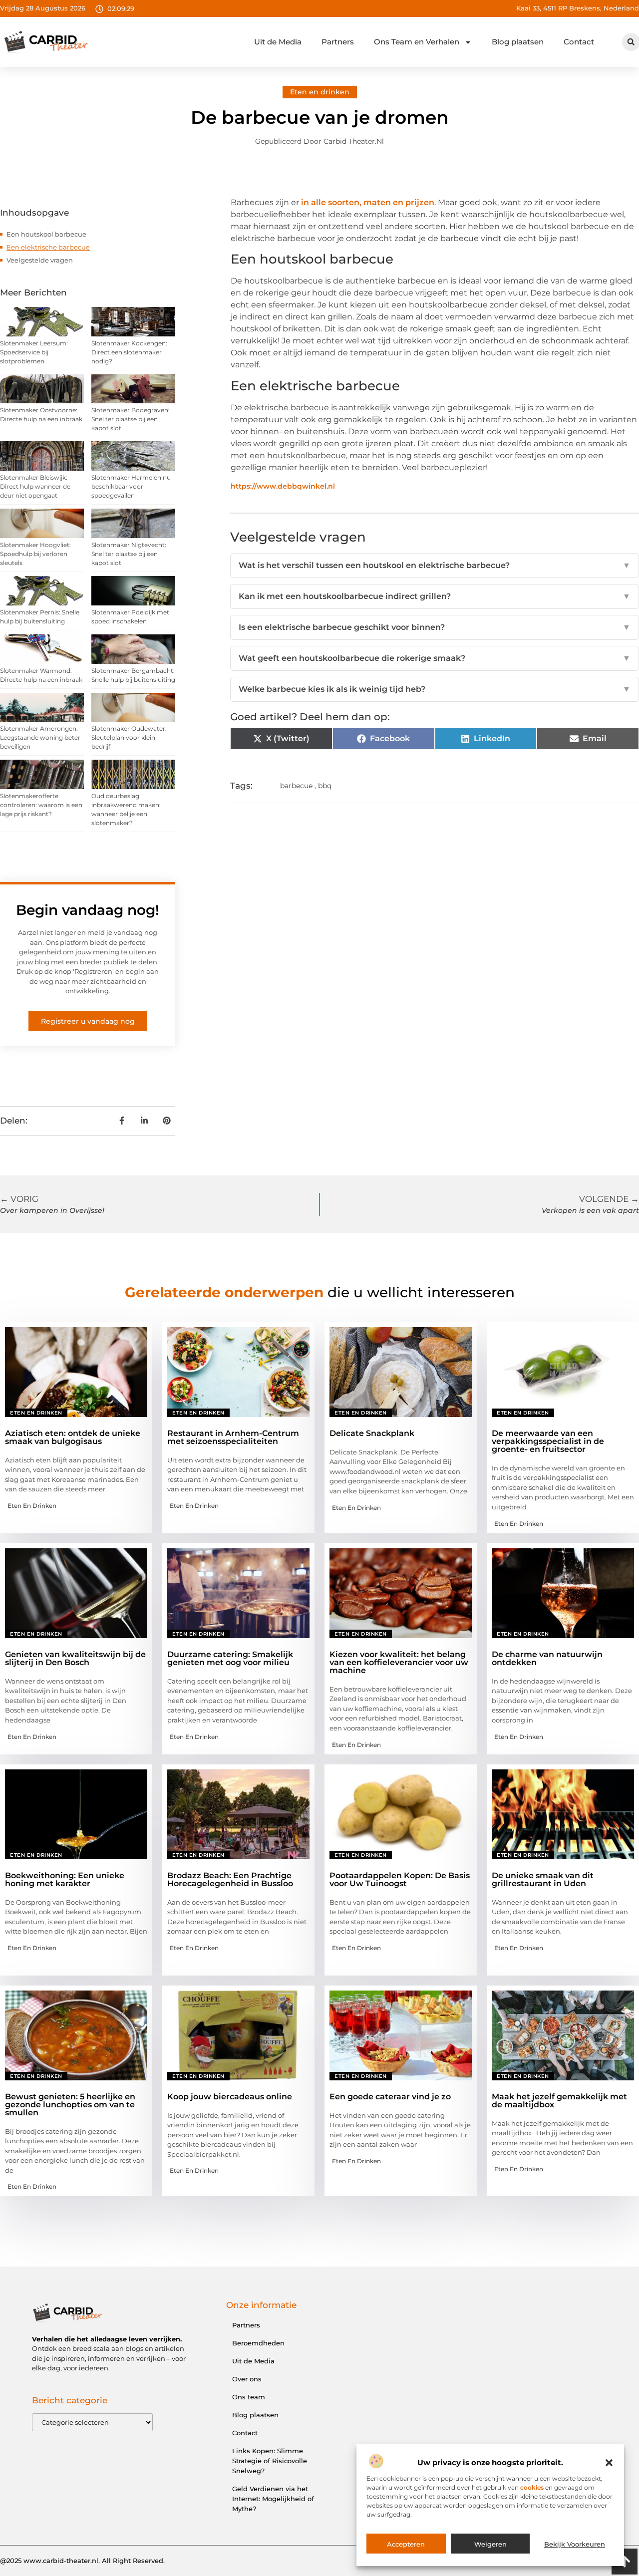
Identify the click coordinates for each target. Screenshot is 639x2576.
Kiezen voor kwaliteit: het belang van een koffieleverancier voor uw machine (399, 1662)
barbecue (296, 786)
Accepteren (406, 2544)
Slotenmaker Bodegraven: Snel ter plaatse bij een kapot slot (131, 419)
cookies (532, 2487)
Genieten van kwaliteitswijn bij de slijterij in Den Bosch (75, 1658)
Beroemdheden (258, 2343)
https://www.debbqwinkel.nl (283, 486)
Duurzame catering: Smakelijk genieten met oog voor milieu (230, 1658)
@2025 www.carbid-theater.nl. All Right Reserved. (82, 2561)
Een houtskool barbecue (46, 234)
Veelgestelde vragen (40, 260)
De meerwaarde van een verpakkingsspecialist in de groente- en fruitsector (548, 1441)
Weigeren (490, 2544)
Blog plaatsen (518, 42)
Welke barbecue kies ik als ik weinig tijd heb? (435, 689)
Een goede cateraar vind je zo (390, 2097)
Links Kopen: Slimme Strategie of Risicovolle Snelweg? (270, 2461)
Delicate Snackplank (372, 1433)
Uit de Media (278, 42)
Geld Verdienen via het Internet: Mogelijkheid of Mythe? (273, 2499)
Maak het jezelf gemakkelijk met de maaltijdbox (559, 2101)
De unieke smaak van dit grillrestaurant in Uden (543, 1879)
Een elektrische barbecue (48, 247)
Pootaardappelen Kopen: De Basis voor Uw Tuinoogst (400, 1879)
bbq (325, 786)
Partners (338, 42)
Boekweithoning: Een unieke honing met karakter (65, 1879)
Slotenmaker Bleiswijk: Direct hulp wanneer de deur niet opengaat (35, 486)
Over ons (247, 2379)
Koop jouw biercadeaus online (230, 2097)
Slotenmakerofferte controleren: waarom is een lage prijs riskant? (41, 805)
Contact (579, 42)
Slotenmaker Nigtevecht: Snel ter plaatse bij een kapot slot (129, 554)
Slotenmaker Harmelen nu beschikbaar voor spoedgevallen (131, 486)
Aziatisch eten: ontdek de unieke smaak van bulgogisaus (73, 1437)
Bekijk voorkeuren (575, 2544)
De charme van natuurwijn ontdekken (547, 1658)
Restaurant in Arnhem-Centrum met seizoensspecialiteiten (233, 1437)
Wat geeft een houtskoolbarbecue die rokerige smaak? (435, 658)
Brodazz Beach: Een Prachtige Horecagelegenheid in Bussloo (230, 1879)
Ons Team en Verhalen (417, 42)
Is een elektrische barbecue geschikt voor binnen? (435, 627)
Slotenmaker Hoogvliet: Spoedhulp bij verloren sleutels (35, 554)
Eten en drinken (320, 92)
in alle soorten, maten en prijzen (368, 202)
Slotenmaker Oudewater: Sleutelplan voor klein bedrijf (129, 737)
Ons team (249, 2397)
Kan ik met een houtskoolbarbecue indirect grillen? (435, 596)
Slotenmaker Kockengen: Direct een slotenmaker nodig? (129, 352)
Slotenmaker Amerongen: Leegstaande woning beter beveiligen (40, 737)
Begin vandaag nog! (88, 910)
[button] (609, 2463)
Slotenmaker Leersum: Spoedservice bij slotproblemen (34, 352)
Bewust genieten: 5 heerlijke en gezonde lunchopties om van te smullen (70, 2105)
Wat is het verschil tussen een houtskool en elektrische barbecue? (435, 565)
